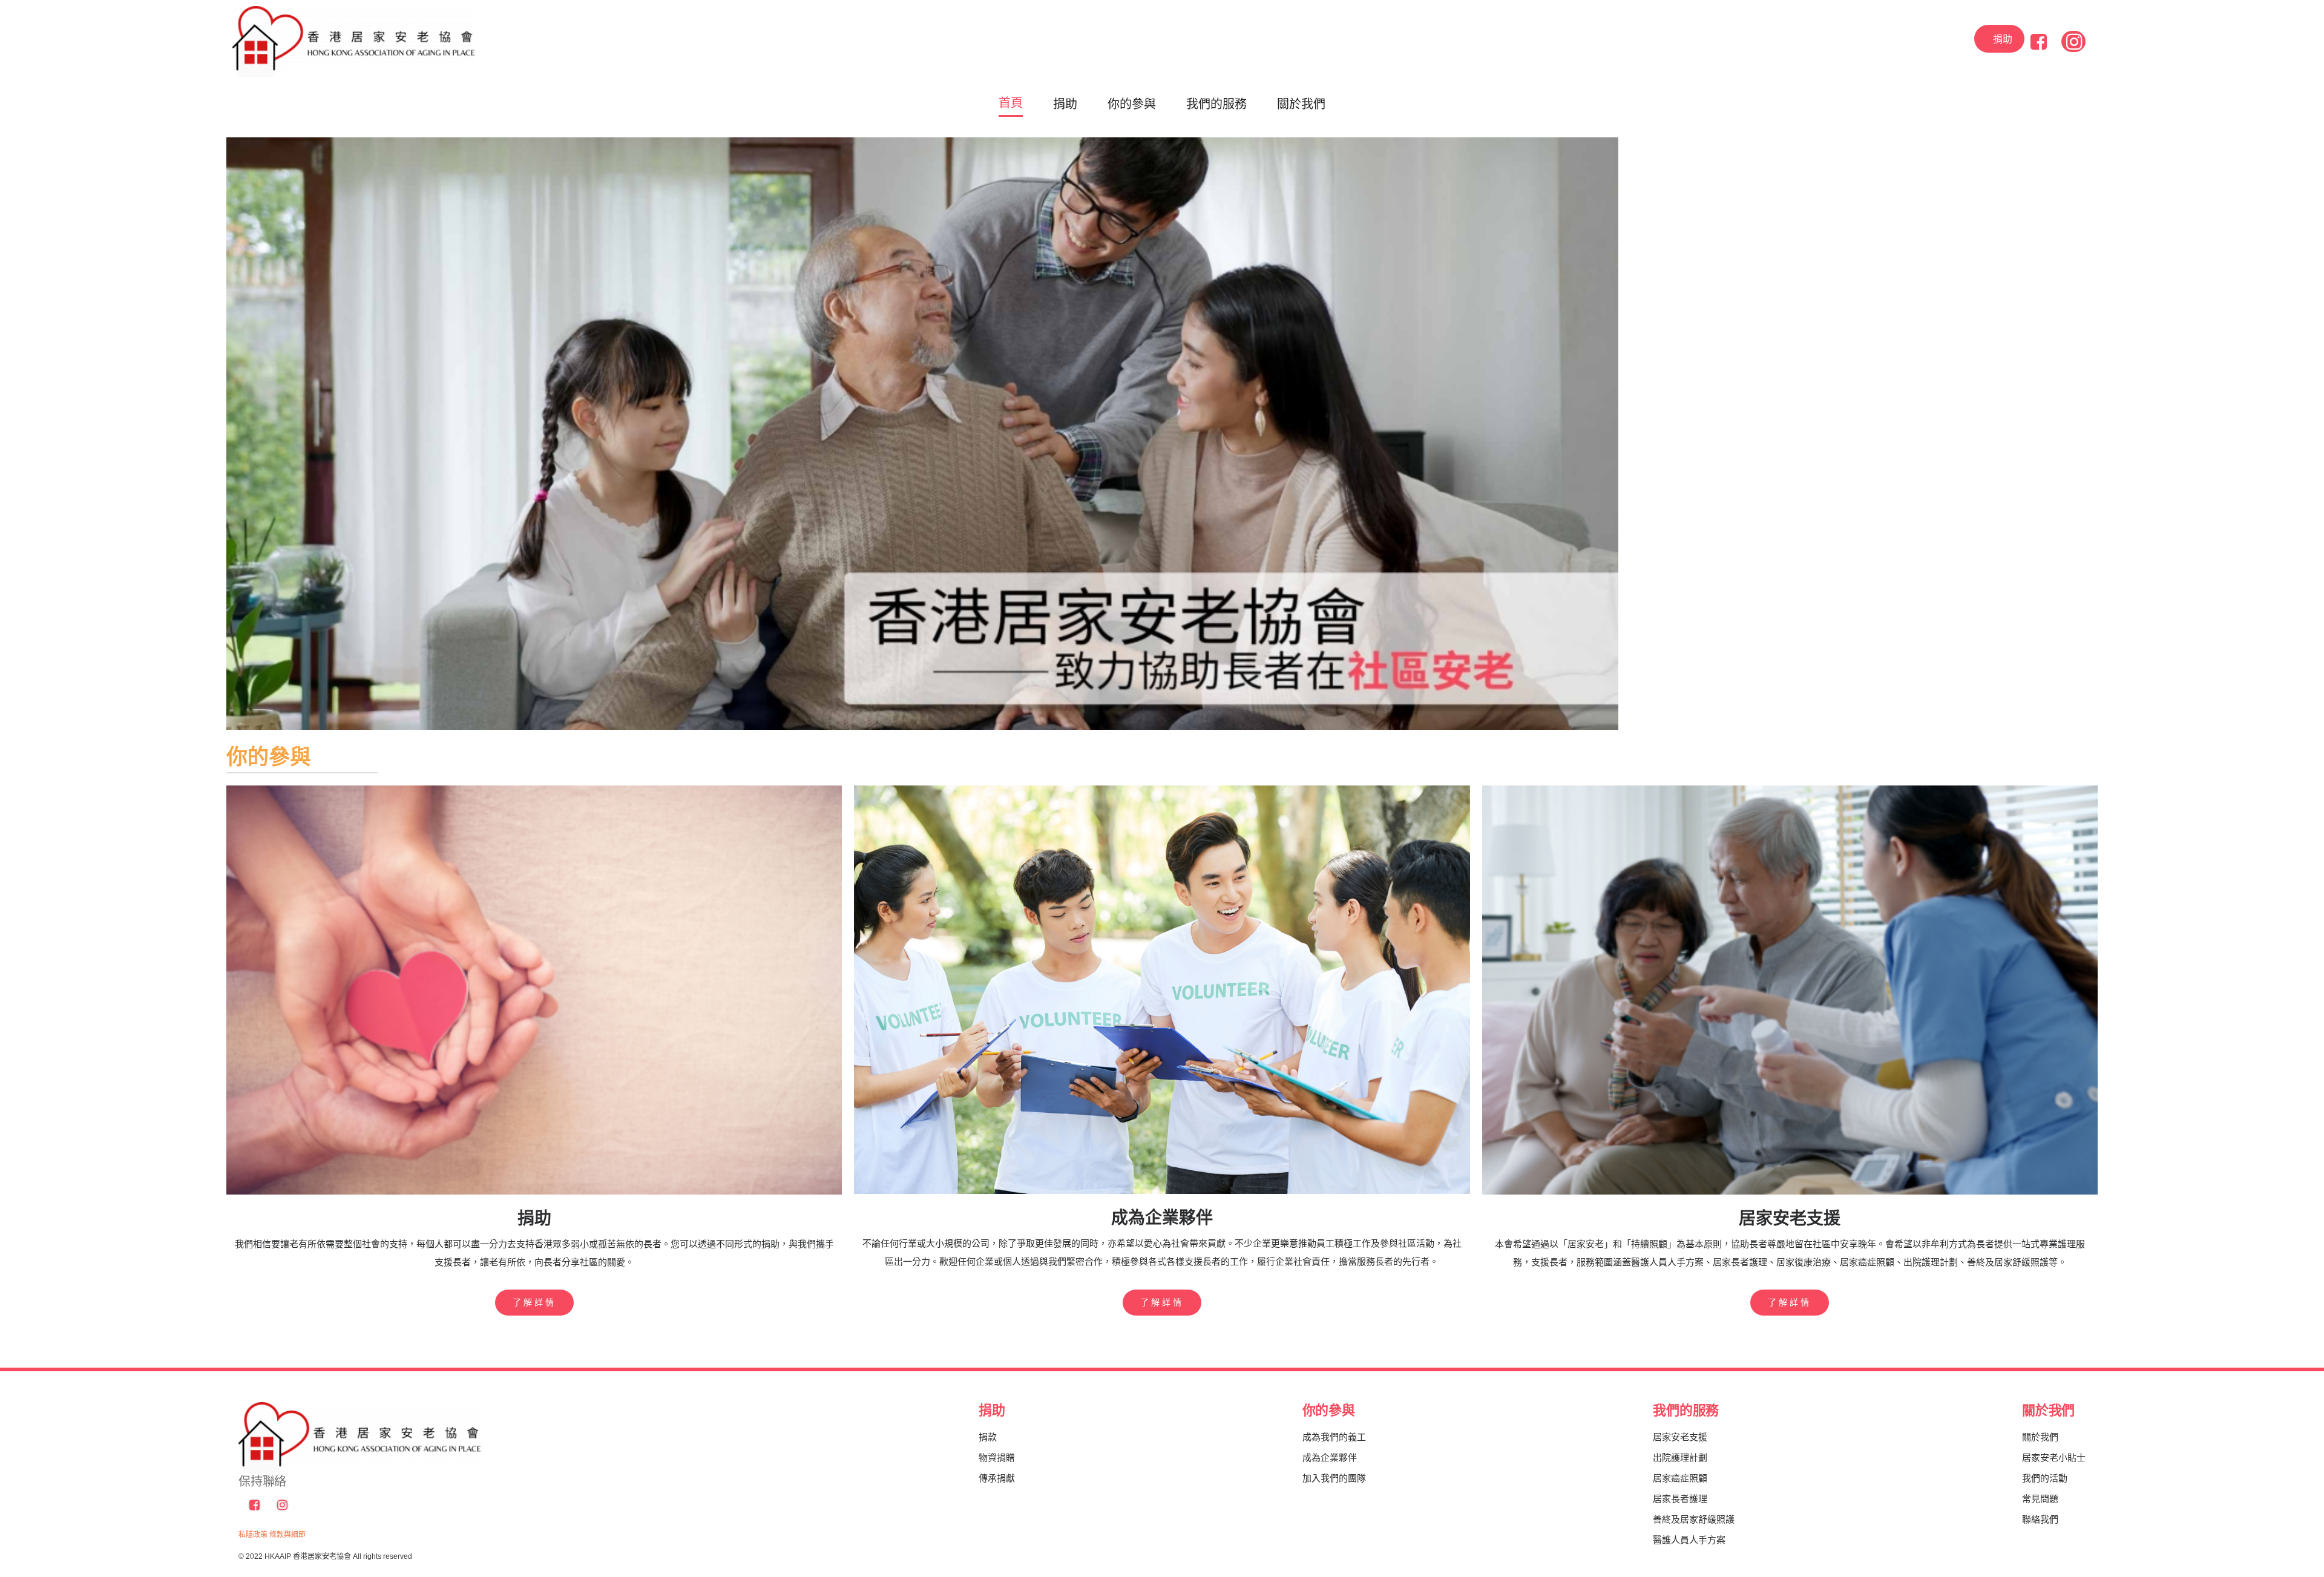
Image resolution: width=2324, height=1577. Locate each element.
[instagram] (2073, 41)
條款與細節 (287, 1535)
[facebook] (2039, 41)
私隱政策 (253, 1535)
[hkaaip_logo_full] (353, 11)
